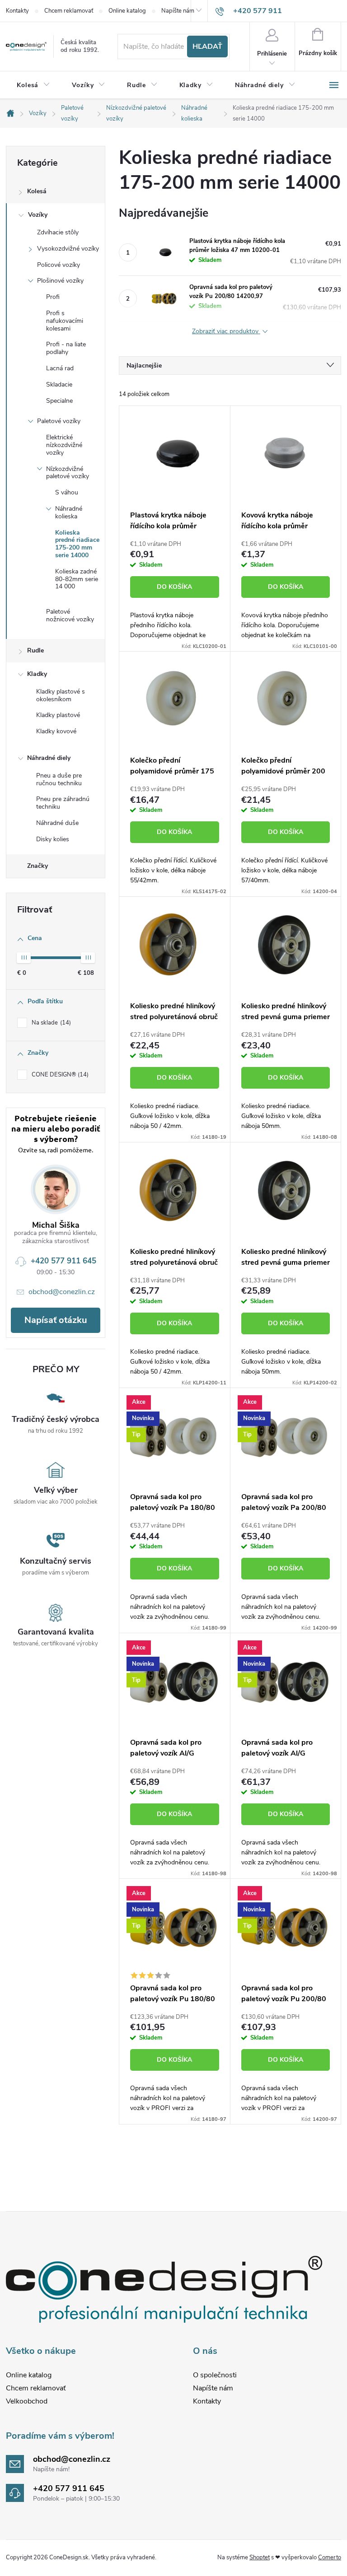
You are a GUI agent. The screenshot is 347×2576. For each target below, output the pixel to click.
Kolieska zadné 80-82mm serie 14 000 (77, 579)
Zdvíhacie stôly (58, 232)
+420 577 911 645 (63, 1261)
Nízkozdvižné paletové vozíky (68, 473)
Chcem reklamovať (69, 11)
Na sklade (50, 1023)
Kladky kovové (56, 731)
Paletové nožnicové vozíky (70, 615)
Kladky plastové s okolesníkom (61, 695)
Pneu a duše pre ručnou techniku (59, 779)
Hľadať (207, 47)
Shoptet (260, 2557)
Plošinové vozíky (60, 281)
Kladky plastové (58, 715)
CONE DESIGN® (59, 1075)
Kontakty (17, 11)
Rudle (35, 650)
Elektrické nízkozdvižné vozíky (64, 445)
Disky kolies (53, 839)
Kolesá (37, 191)
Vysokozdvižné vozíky (68, 249)
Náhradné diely (49, 758)
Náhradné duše (57, 823)
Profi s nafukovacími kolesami (65, 321)
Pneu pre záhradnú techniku (63, 803)
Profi (53, 297)
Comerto (330, 2557)
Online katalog (127, 11)
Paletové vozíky (59, 421)
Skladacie (59, 384)
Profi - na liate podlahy (66, 348)
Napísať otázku (56, 1320)
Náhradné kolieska (69, 512)
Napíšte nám (178, 11)
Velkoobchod (27, 2401)
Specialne (59, 401)
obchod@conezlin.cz (62, 1292)
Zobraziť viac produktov (226, 332)
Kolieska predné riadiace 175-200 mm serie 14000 (77, 544)
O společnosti (215, 2375)
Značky (38, 866)
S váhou (67, 492)
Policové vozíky (59, 265)
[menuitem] (33, 85)
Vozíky (38, 215)
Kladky (37, 674)
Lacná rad (60, 368)
